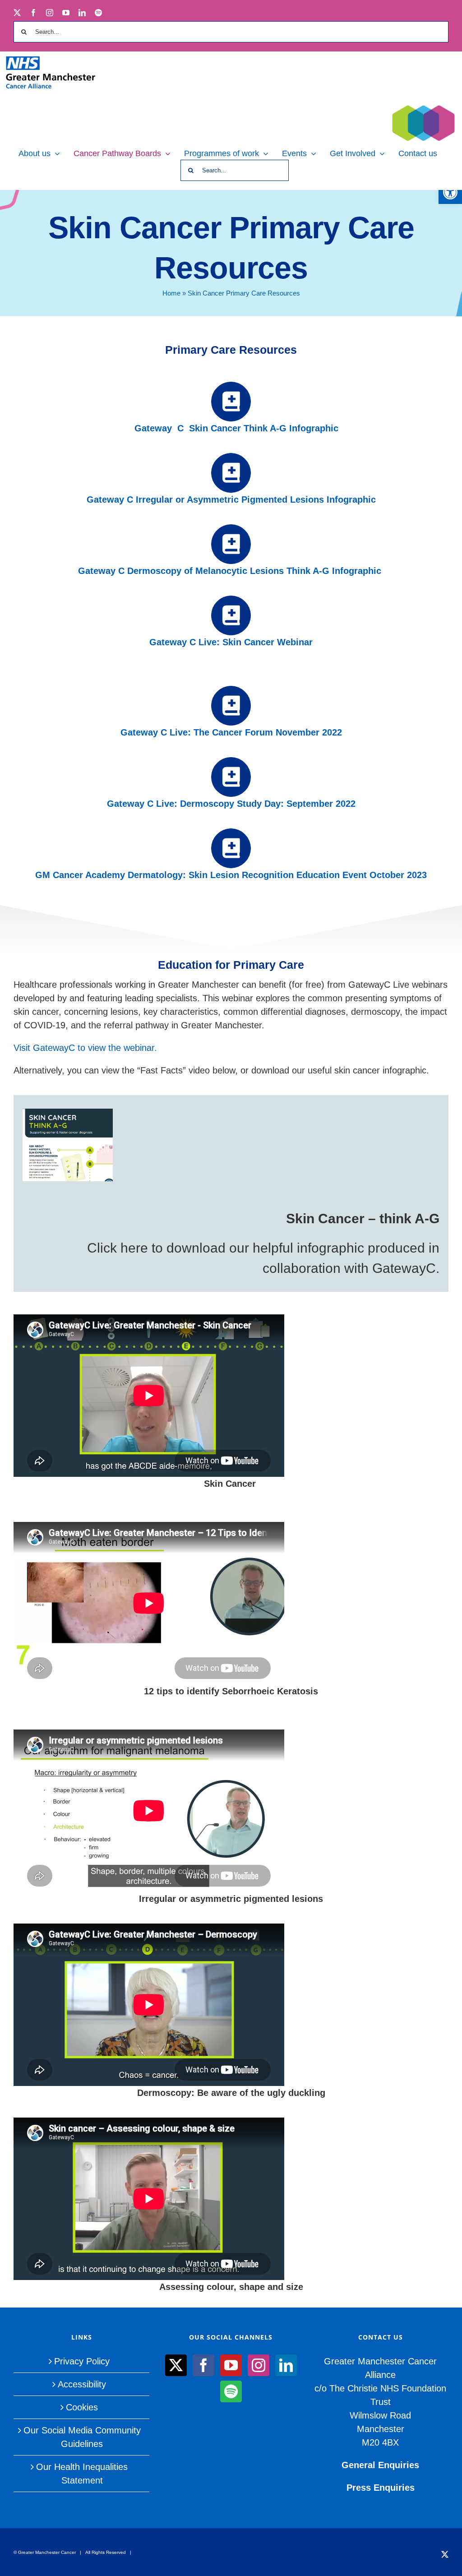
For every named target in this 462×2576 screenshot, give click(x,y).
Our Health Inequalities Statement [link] (82, 2474)
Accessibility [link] (82, 2384)
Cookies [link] (82, 2407)
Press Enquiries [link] (381, 2488)
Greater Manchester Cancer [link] (47, 2552)
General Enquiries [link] (380, 2465)
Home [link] (171, 293)
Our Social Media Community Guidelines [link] (82, 2437)
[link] (450, 192)
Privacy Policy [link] (82, 2361)
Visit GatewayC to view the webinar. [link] (85, 1048)
